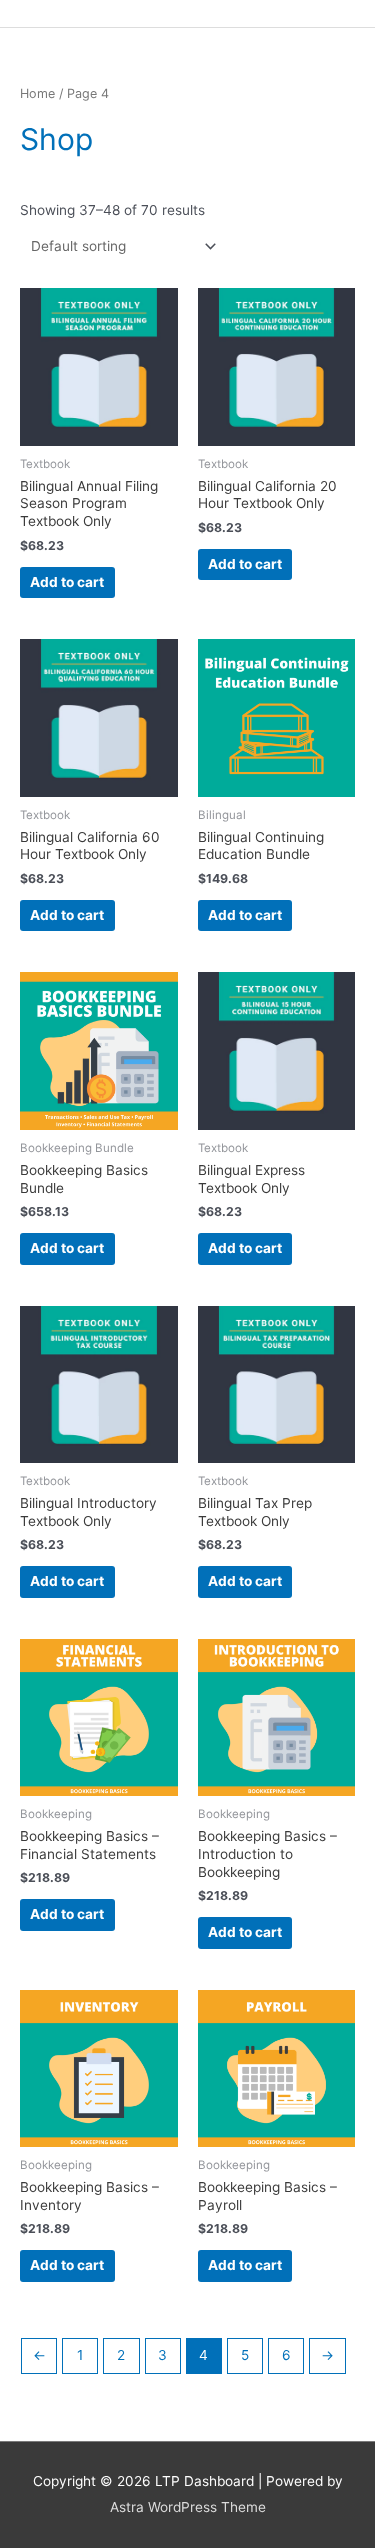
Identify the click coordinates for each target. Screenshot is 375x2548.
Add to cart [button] (67, 582)
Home (37, 93)
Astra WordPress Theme (188, 2507)
